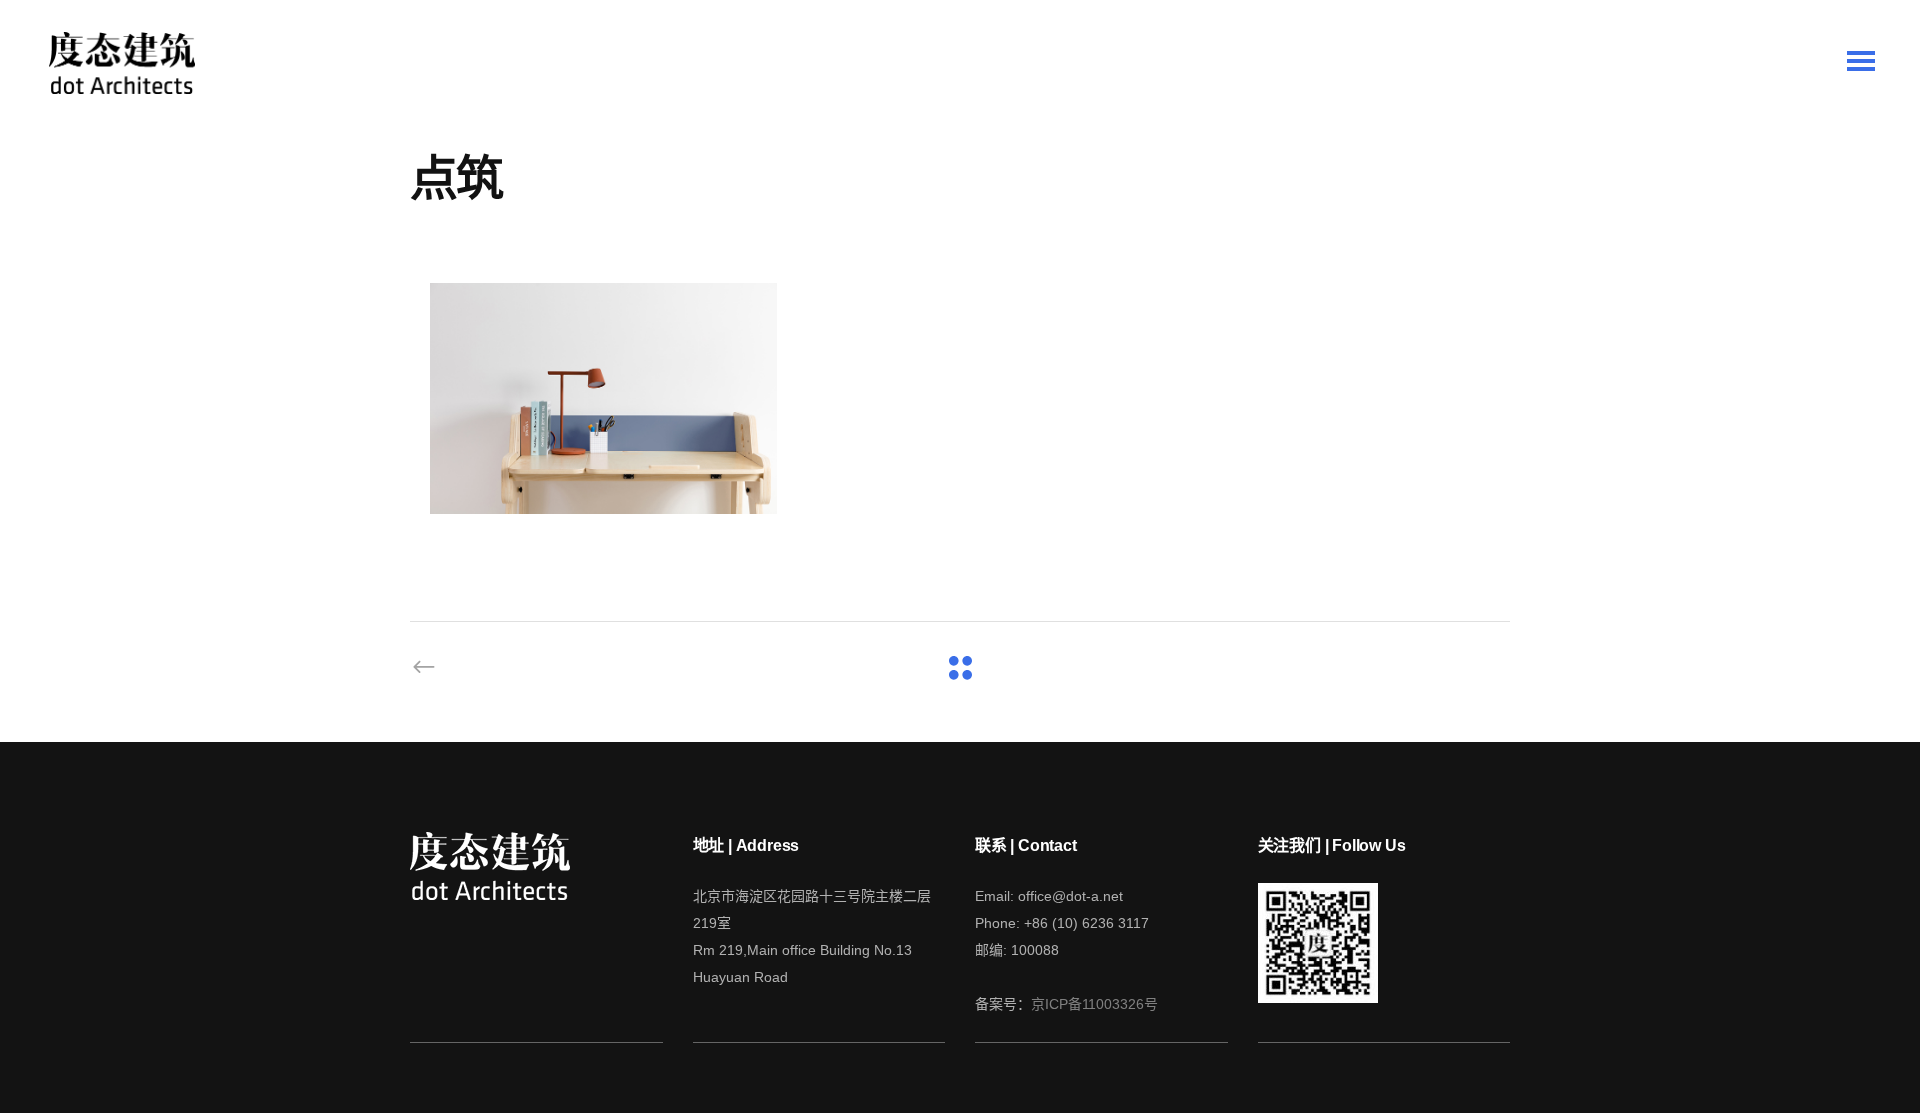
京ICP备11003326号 (1094, 1004)
